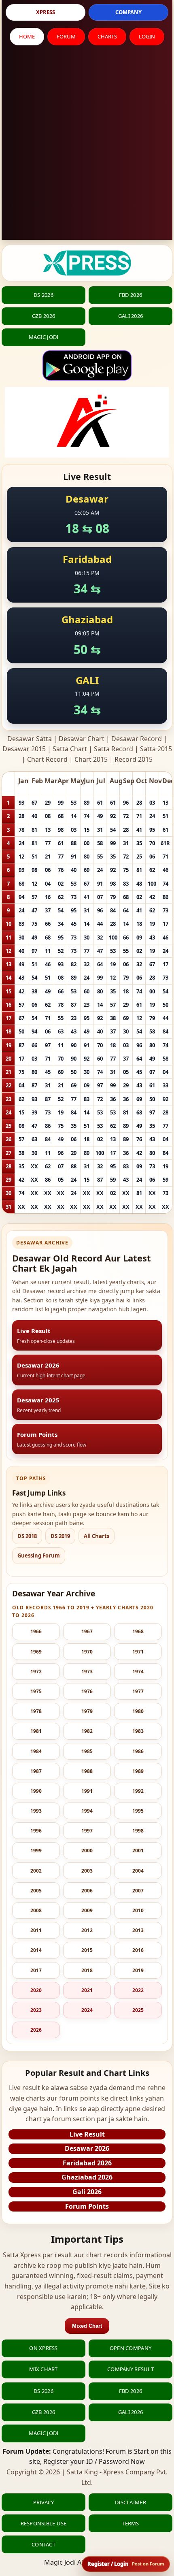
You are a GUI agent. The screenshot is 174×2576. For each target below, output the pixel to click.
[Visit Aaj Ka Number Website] (87, 422)
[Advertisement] (87, 145)
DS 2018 (27, 1536)
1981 (36, 1731)
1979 (87, 1711)
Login (147, 36)
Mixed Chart (87, 2326)
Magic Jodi (44, 337)
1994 (87, 1811)
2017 (36, 1970)
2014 (36, 1950)
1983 (138, 1731)
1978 (36, 1711)
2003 (87, 1871)
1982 (87, 1731)
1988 (87, 1771)
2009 (87, 1910)
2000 (87, 1851)
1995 (138, 1811)
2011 (36, 1930)
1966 (36, 1631)
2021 (87, 1990)
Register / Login (126, 2564)
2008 (36, 1910)
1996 (36, 1831)
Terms (130, 2523)
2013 (138, 1930)
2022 (138, 1990)
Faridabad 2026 (87, 2163)
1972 (36, 1672)
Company (128, 12)
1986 (138, 1751)
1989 (138, 1771)
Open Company (130, 2348)
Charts (107, 36)
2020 (36, 1990)
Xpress (46, 12)
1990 (36, 1791)
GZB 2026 (43, 316)
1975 (36, 1691)
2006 (87, 1891)
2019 (138, 1970)
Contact (43, 2544)
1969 (36, 1652)
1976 (87, 1691)
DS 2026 (43, 295)
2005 (36, 1891)
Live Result (87, 2134)
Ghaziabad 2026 (87, 2177)
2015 (87, 1950)
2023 (36, 2010)
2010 (138, 1910)
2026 (36, 2030)
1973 (87, 1672)
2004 (138, 1871)
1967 (87, 1631)
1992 (138, 1791)
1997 (87, 1831)
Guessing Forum (39, 1555)
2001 (138, 1851)
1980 (138, 1711)
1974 (138, 1672)
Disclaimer (130, 2502)
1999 (36, 1851)
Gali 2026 (87, 2192)
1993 (36, 1811)
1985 (87, 1751)
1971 (138, 1652)
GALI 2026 (130, 316)
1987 (36, 1771)
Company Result (130, 2369)
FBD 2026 (130, 295)
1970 (87, 1652)
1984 (36, 1751)
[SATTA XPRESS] (87, 263)
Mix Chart (43, 2369)
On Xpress (43, 2348)
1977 (138, 1691)
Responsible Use (44, 2523)
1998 (138, 1831)
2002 (36, 1871)
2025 (138, 2010)
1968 (138, 1631)
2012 (87, 1930)
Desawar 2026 (87, 2148)
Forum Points (87, 2206)
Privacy (44, 2502)
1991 (87, 1791)
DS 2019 (60, 1536)
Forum (66, 36)
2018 (87, 1970)
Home (27, 36)
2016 (138, 1950)
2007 (138, 1891)
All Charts (97, 1536)
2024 (87, 2010)
